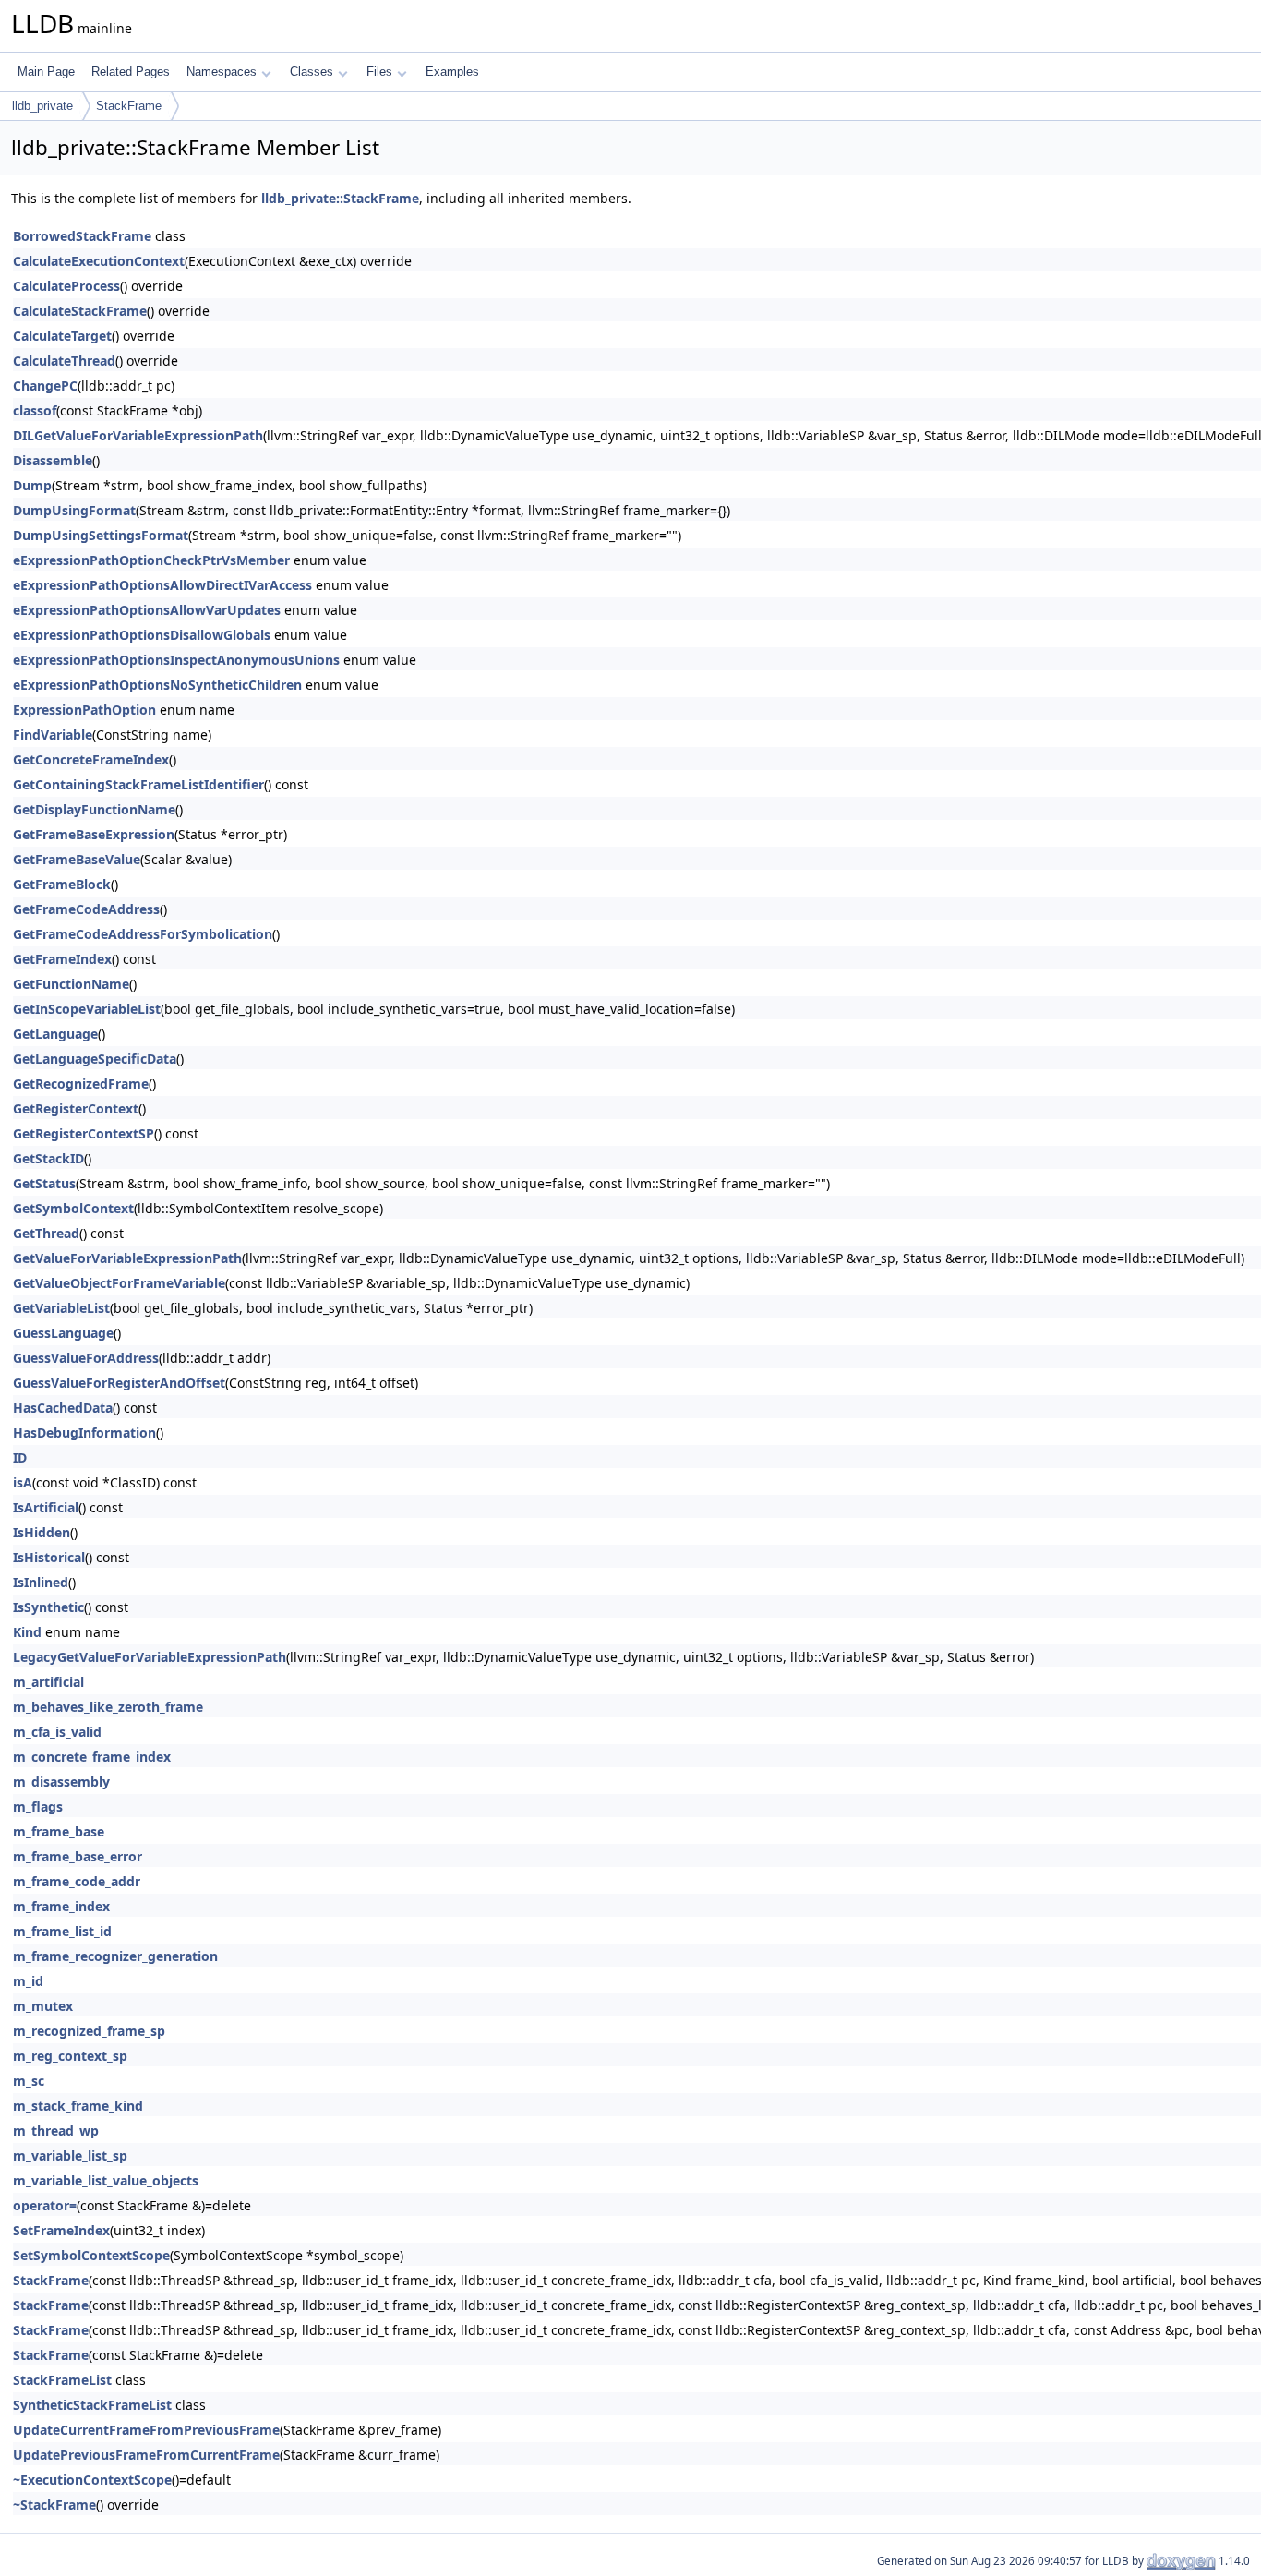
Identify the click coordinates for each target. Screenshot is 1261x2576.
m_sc (29, 2081)
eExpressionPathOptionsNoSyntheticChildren (157, 685)
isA (23, 1482)
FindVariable (53, 734)
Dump (32, 485)
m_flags (38, 1806)
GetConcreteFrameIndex (91, 759)
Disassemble (53, 460)
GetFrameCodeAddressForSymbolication (143, 934)
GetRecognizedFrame (81, 1083)
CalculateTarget (62, 336)
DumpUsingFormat (74, 510)
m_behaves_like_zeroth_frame (108, 1707)
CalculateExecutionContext (99, 261)
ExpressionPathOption (84, 710)
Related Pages (131, 72)
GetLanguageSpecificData (95, 1059)
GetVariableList (61, 1308)
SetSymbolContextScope (91, 2255)
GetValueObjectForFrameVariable (119, 1283)
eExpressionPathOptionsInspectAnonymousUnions (176, 660)
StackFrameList (62, 2380)
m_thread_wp (56, 2131)
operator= (45, 2205)
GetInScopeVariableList (87, 1009)
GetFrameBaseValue (77, 859)
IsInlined (41, 1582)
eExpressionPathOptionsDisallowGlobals (142, 635)
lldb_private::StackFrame (340, 198)
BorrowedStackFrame (82, 236)
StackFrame (129, 106)
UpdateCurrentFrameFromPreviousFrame (146, 2430)
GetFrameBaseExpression (94, 834)
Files (379, 72)
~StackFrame (54, 2504)
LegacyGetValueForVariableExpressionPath (150, 1657)
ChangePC (45, 385)
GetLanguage (55, 1034)
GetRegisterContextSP (84, 1133)
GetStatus (44, 1183)
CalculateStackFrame (80, 311)
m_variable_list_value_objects (106, 2180)
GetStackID (48, 1158)
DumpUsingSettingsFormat (101, 535)
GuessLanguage (63, 1333)
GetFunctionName (71, 984)
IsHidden (42, 1532)
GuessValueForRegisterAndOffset (119, 1383)
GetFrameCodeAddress (86, 909)
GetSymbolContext (73, 1208)
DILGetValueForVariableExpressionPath (138, 435)
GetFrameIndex (62, 959)
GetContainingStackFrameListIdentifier (138, 784)
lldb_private (42, 106)
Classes (312, 72)
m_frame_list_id (62, 1931)
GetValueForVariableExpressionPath (127, 1258)
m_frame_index (61, 1906)
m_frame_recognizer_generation (115, 1956)
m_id (28, 1981)
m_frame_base (59, 1831)
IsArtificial (46, 1507)
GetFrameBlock (62, 884)
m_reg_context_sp (70, 2056)
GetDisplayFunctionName (94, 809)
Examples (452, 72)
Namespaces (222, 72)
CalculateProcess (66, 286)
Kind (27, 1632)
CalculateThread (64, 361)
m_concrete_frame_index (92, 1757)
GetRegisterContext (76, 1108)
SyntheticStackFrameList (92, 2405)
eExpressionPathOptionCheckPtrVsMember (151, 560)
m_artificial (48, 1682)
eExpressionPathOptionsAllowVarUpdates (147, 610)
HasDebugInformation (84, 1432)
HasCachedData (63, 1408)
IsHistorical (49, 1557)
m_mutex (43, 2006)
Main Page (46, 72)
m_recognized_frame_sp (89, 2031)
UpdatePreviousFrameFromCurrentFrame (146, 2455)
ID (20, 1457)
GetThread (46, 1233)
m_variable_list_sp (70, 2155)
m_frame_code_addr (77, 1881)
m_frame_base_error (78, 1856)
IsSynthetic (48, 1607)
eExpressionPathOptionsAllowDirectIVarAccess (162, 585)
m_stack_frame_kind (78, 2106)
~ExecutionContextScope (92, 2480)
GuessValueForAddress (86, 1358)
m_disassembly (61, 1782)
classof (35, 410)
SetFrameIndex (61, 2230)
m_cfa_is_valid (57, 1732)
